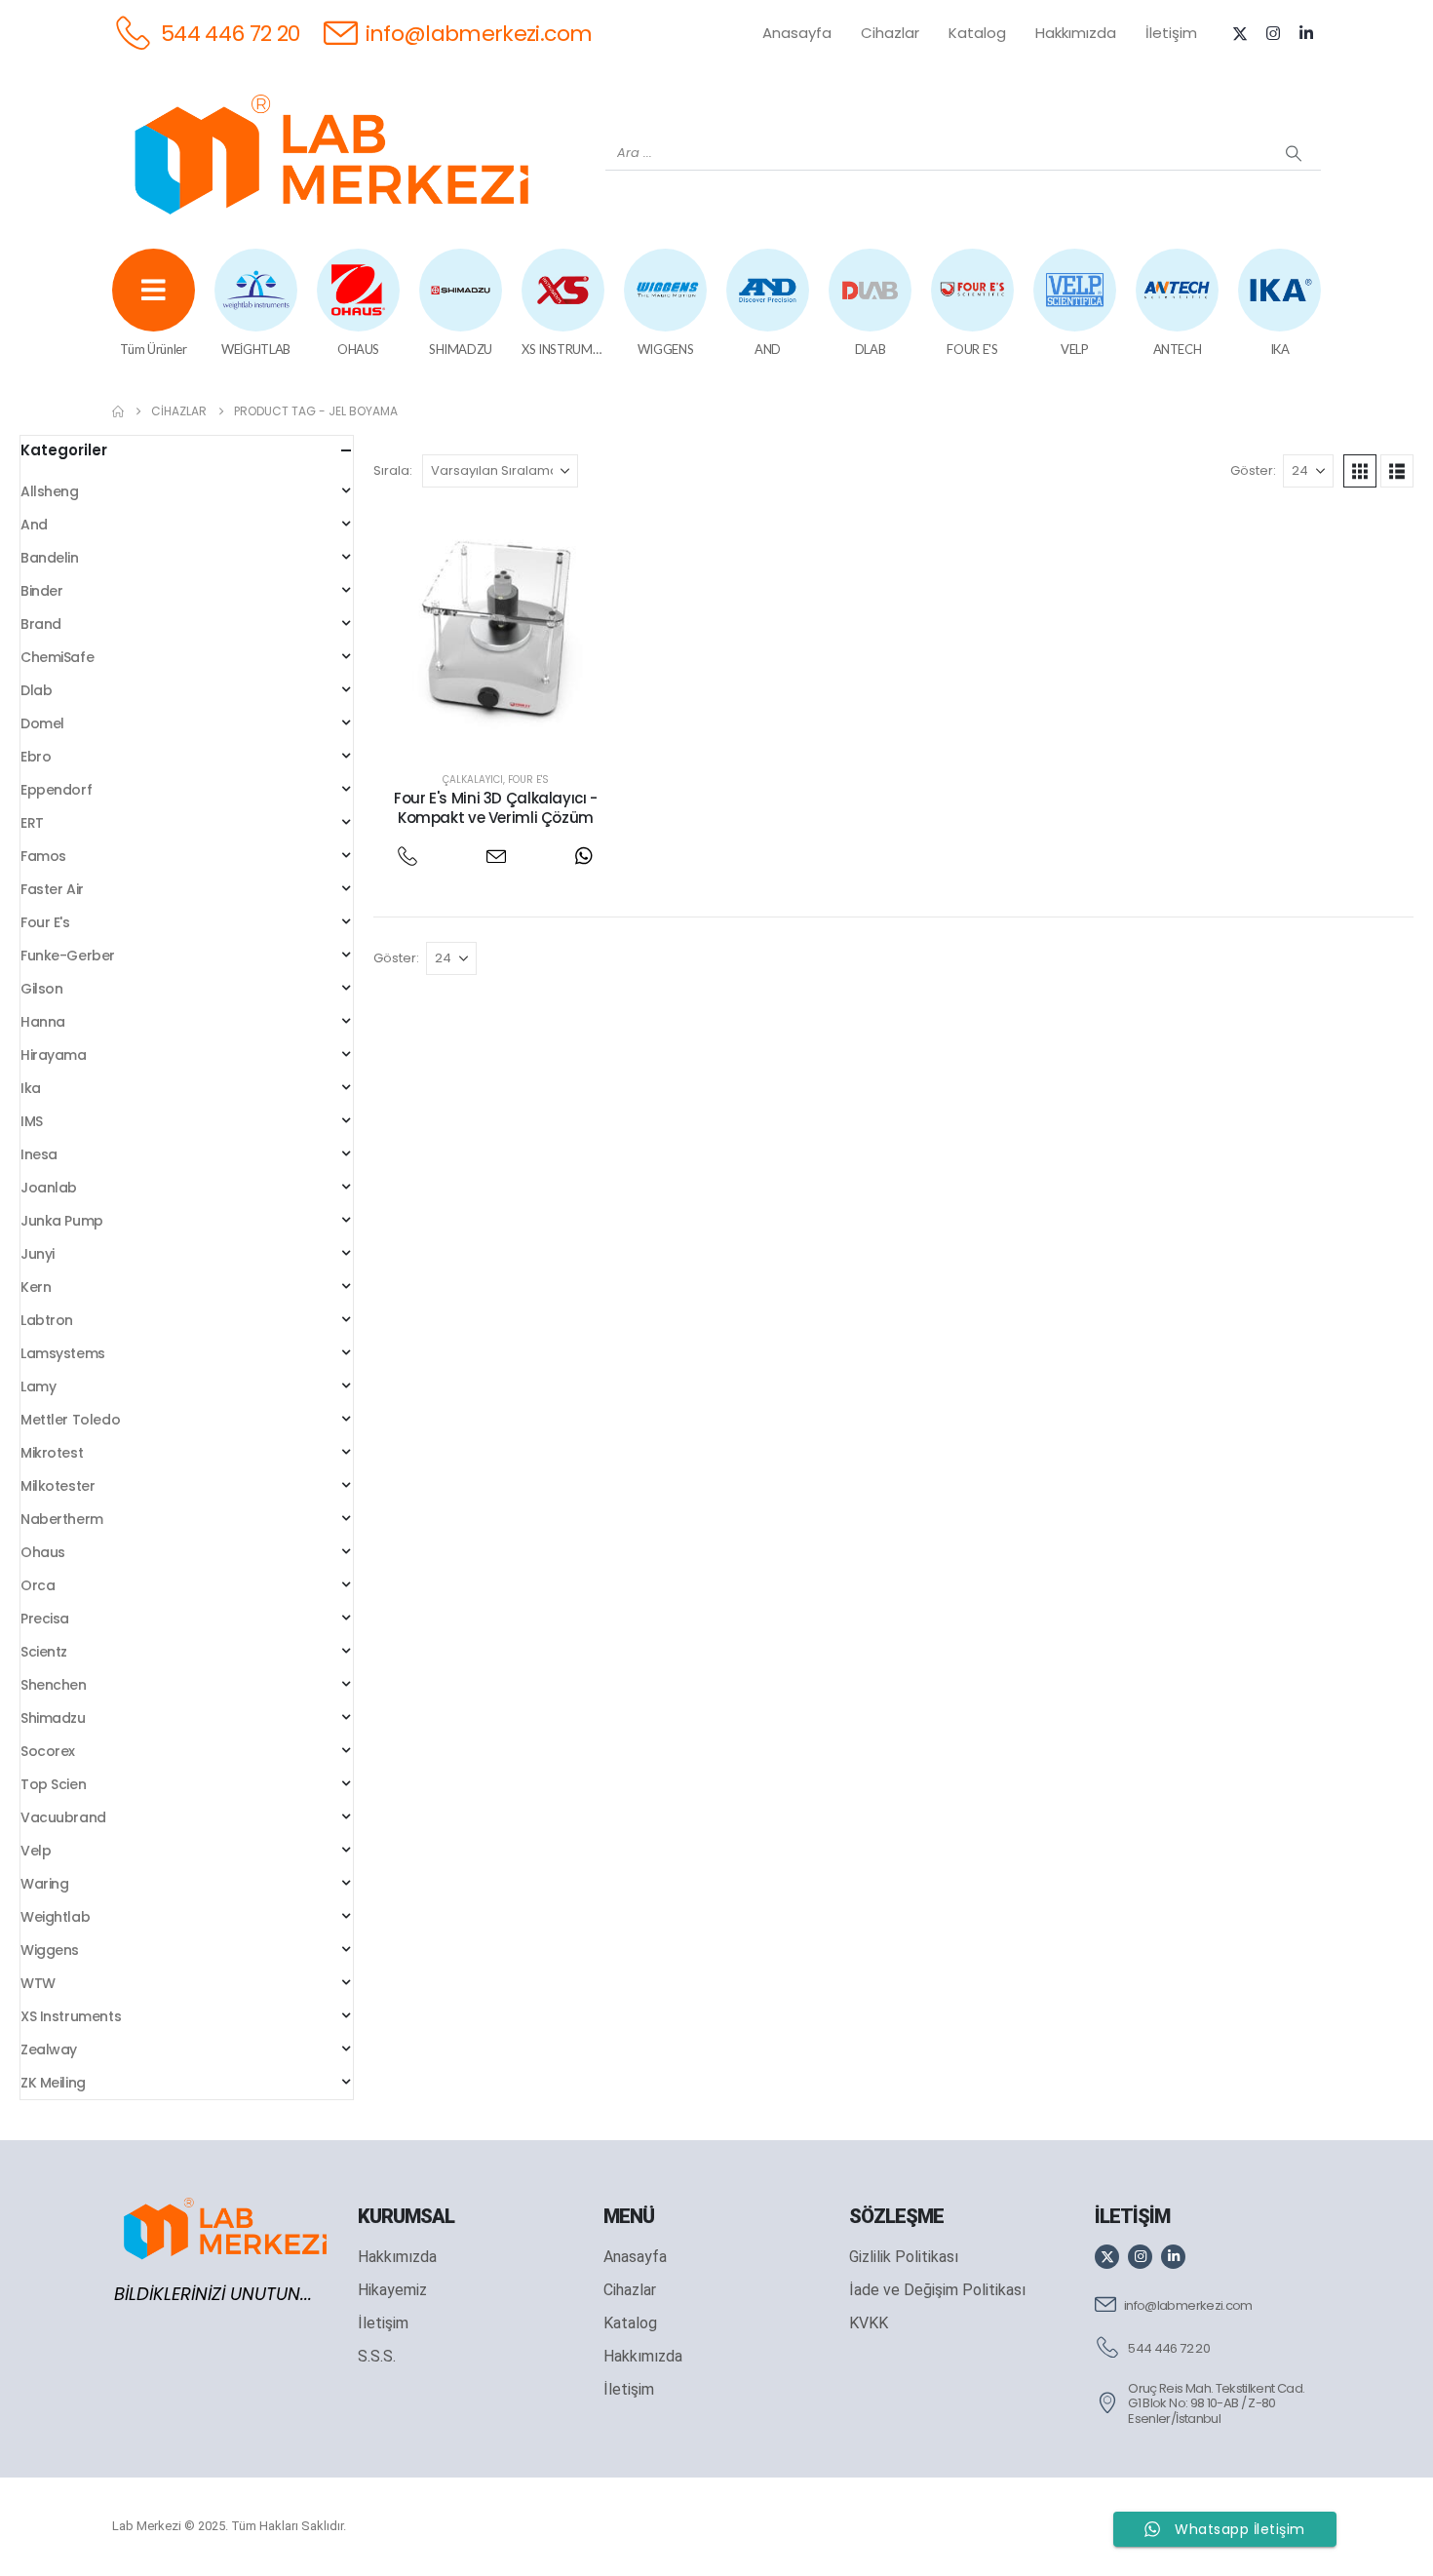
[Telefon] (408, 856)
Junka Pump (62, 1221)
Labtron (47, 1320)
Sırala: (393, 470)
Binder (41, 591)
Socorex (48, 1751)
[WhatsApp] (583, 856)
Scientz (44, 1652)
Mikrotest (52, 1453)
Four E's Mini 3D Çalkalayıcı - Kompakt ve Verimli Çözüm (496, 808)
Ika (31, 1088)
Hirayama (54, 1055)
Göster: (1253, 470)
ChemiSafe (57, 657)
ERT (32, 823)
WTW (38, 1983)
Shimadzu (53, 1718)
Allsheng (50, 491)
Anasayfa (797, 33)
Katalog (977, 33)
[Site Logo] (331, 154)
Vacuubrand (63, 1817)
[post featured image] (496, 630)
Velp (36, 1851)
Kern (36, 1287)
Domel (42, 723)
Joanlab (49, 1188)
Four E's (528, 780)
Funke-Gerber (68, 956)
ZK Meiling (53, 2083)
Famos (43, 856)
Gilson (41, 989)
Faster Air (52, 889)
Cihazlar (890, 33)
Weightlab (55, 1917)
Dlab (36, 690)
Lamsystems (63, 1353)
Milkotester (58, 1486)
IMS (32, 1121)
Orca (38, 1585)
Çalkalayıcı (473, 780)
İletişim (1171, 33)
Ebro (36, 757)
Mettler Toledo (70, 1420)
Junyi (38, 1254)
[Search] (1294, 153)
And (34, 525)
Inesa (39, 1154)
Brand (41, 624)
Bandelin (50, 558)
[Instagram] (1273, 33)
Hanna (43, 1022)
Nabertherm (62, 1519)
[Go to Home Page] (118, 411)
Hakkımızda (1076, 33)
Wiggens (50, 1950)
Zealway (49, 2049)
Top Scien (53, 1784)
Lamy (38, 1386)
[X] (1240, 33)
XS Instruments (71, 2016)
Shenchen (54, 1685)
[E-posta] (496, 856)
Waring (44, 1884)
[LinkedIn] (1306, 33)
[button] (1360, 471)
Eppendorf (56, 790)
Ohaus (43, 1552)
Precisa (45, 1619)
